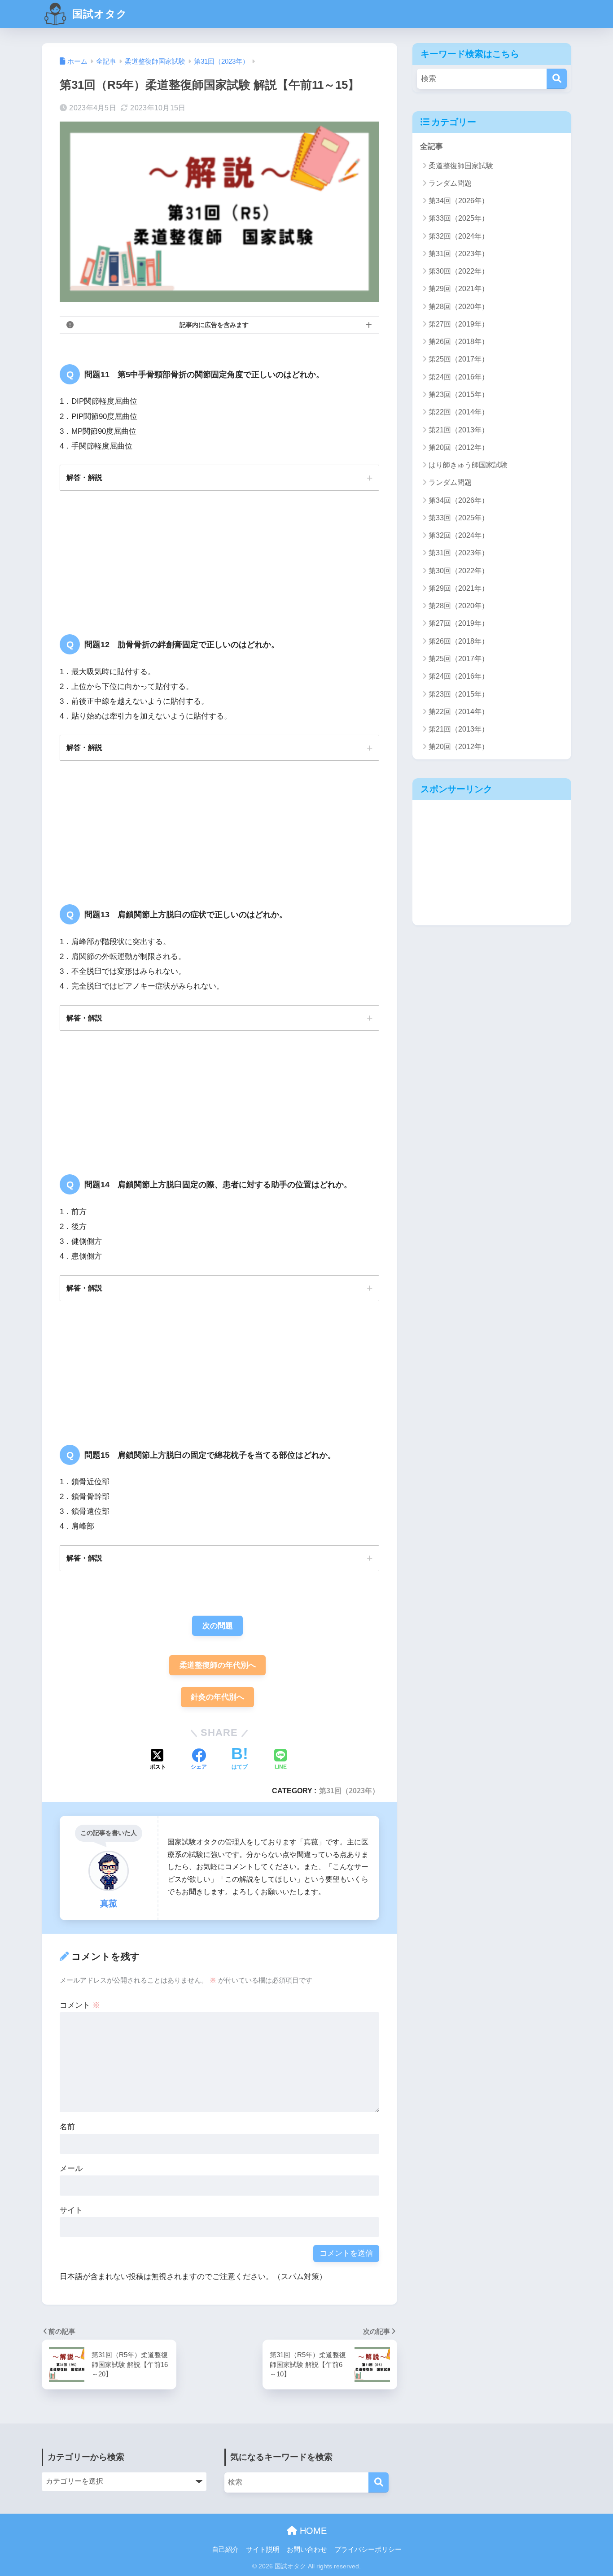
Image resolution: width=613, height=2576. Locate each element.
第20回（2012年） (459, 447)
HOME (312, 2531)
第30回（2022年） (459, 271)
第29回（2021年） (459, 289)
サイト (71, 2210)
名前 (67, 2127)
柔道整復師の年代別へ (218, 1665)
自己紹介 (225, 2550)
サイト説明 (263, 2550)
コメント (80, 2005)
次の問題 (218, 1626)
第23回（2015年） (459, 394)
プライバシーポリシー (368, 2550)
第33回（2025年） (459, 218)
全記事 (431, 146)
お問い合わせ (307, 2550)
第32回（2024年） (459, 236)
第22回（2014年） (459, 412)
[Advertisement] (492, 863)
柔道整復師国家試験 (461, 166)
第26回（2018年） (459, 342)
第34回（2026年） (459, 201)
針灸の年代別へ (217, 1697)
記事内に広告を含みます (214, 325)
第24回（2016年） (459, 377)
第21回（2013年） (459, 430)
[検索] (557, 79)
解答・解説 (84, 477)
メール (71, 2168)
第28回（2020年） (459, 307)
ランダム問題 (450, 183)
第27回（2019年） (459, 324)
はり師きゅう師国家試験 (468, 465)
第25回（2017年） (459, 359)
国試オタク (98, 14)
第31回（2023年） (349, 1791)
